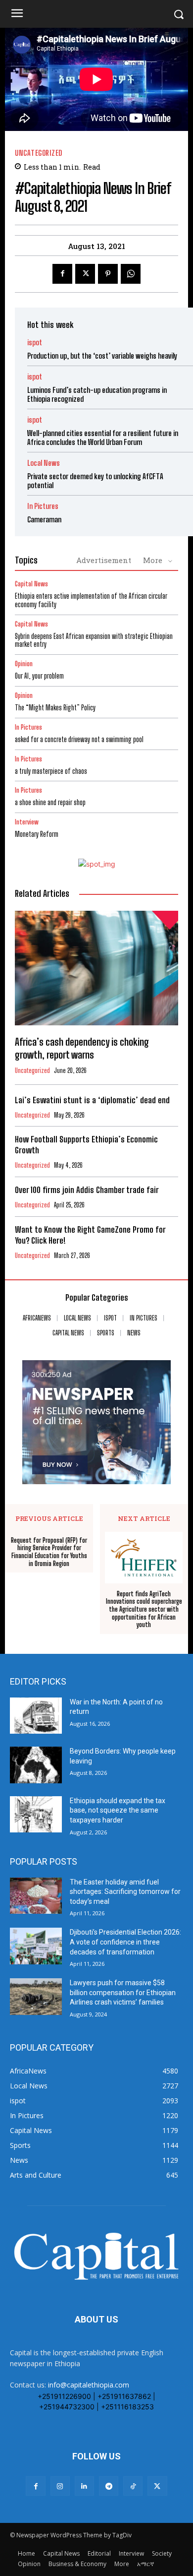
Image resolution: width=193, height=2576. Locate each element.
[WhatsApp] (131, 274)
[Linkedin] (84, 2486)
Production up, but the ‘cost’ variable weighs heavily (102, 356)
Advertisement (104, 560)
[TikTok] (133, 2486)
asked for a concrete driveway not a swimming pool (79, 739)
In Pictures (43, 506)
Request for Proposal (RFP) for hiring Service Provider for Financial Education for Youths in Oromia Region (49, 1552)
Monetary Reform (37, 834)
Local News (44, 463)
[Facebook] (62, 274)
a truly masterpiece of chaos (51, 771)
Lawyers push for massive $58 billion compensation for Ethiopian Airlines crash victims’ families (123, 1992)
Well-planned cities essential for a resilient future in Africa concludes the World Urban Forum (103, 438)
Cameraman (44, 519)
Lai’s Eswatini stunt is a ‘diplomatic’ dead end (92, 1100)
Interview (27, 822)
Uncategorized (39, 153)
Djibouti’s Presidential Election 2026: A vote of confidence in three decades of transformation (125, 1942)
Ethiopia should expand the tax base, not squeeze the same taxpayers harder (118, 1810)
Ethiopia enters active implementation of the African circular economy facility (91, 600)
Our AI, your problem (39, 676)
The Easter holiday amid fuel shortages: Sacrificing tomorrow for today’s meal (125, 1892)
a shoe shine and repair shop (50, 802)
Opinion (24, 664)
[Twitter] (85, 274)
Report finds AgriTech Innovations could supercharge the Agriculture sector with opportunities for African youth (144, 1609)
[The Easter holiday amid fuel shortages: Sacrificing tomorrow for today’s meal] (36, 1896)
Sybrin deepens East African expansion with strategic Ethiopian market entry (94, 640)
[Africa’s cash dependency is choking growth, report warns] (96, 968)
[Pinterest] (108, 274)
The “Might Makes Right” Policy (56, 708)
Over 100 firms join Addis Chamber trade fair (87, 1190)
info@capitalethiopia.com (89, 2385)
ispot (35, 343)
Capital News (31, 584)
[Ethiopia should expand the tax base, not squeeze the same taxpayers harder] (36, 1815)
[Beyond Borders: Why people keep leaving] (36, 1765)
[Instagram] (60, 2486)
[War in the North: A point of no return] (36, 1716)
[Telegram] (109, 2486)
